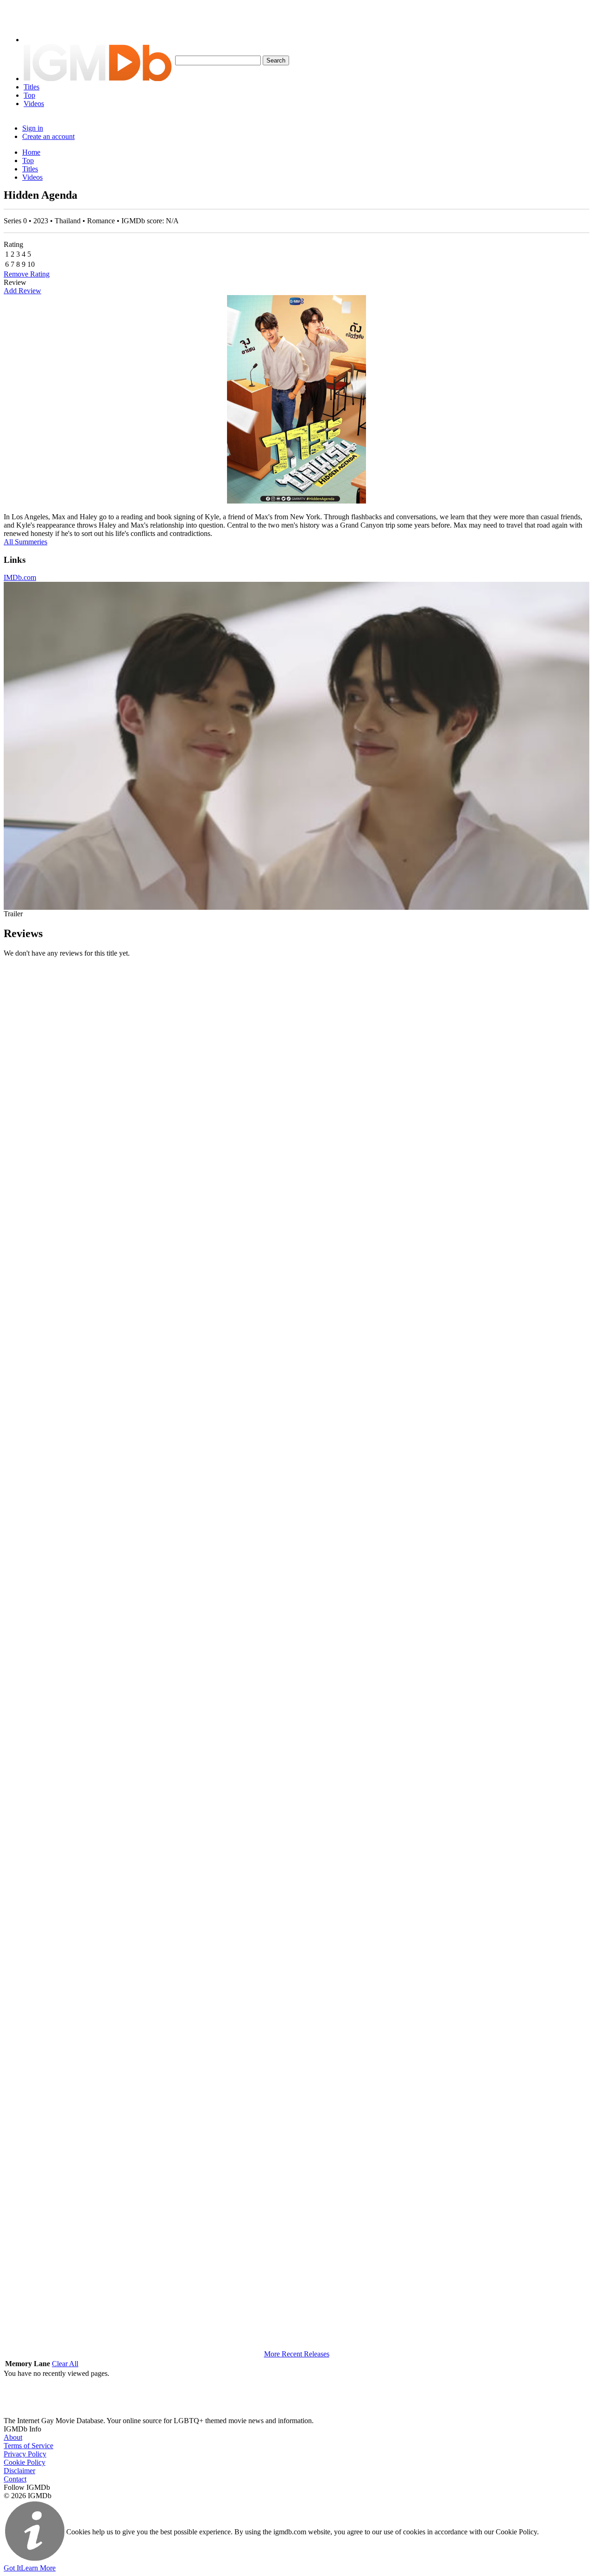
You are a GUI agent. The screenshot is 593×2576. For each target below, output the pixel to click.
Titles (32, 87)
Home (31, 152)
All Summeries (25, 542)
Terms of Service (28, 2446)
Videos (34, 104)
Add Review (22, 291)
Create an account (48, 136)
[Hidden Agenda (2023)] (296, 399)
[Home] (98, 79)
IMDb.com (20, 577)
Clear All (65, 2364)
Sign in (33, 128)
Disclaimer (19, 2471)
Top (29, 95)
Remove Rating (27, 274)
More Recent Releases (297, 2354)
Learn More (38, 2568)
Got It (12, 2568)
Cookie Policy (25, 2462)
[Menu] (38, 40)
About (13, 2437)
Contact (15, 2479)
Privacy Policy (25, 2454)
